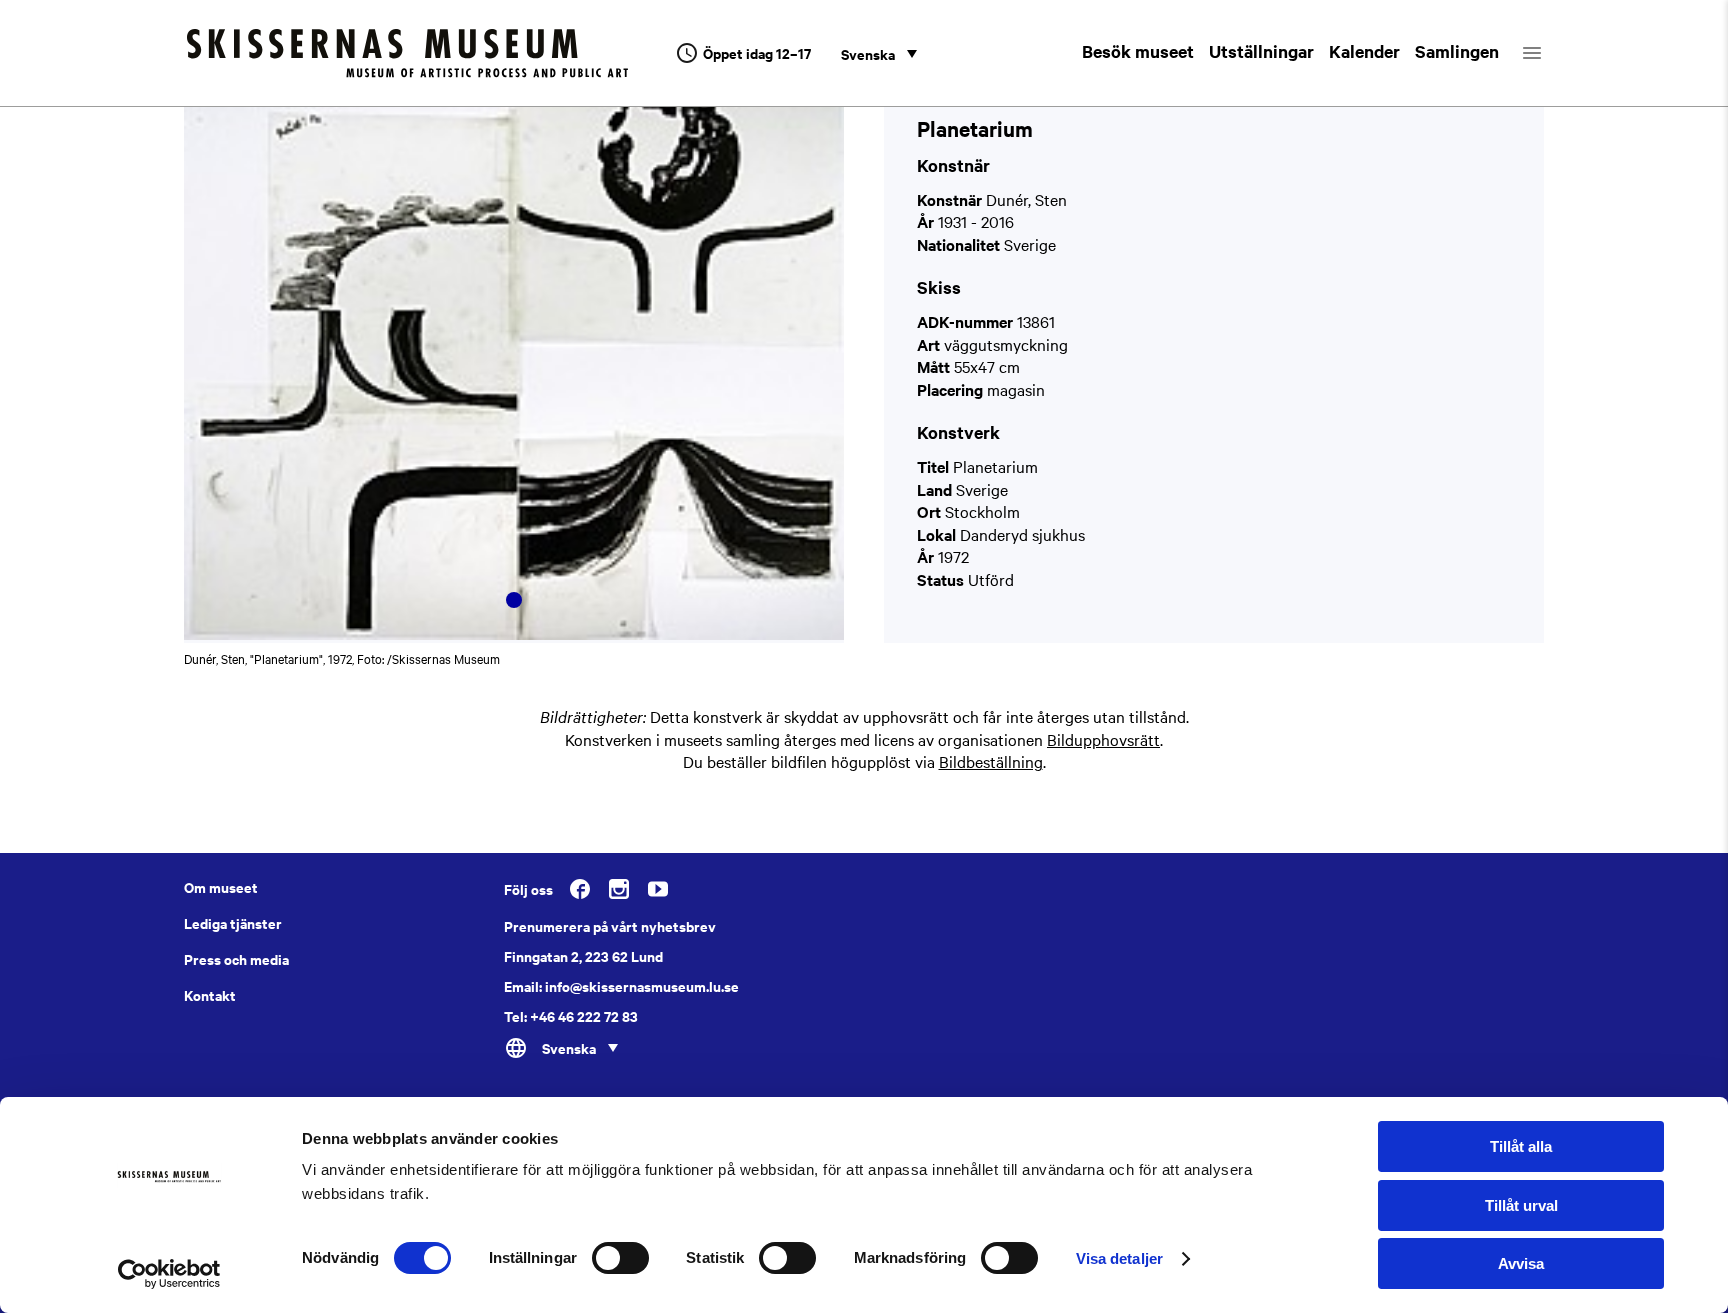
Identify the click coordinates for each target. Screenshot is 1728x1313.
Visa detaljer (1119, 1258)
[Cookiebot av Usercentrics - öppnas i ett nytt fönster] (169, 1274)
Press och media (236, 959)
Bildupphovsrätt (1103, 739)
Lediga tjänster (233, 923)
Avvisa (1521, 1263)
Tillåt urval (1521, 1205)
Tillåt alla (1521, 1146)
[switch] (620, 1258)
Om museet (221, 887)
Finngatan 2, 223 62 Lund (583, 956)
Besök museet (1138, 51)
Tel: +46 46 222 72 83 (571, 1016)
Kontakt (210, 995)
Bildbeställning (991, 761)
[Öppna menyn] (1549, 53)
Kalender (1364, 51)
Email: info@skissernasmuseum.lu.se (621, 986)
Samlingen (1457, 51)
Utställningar (1261, 51)
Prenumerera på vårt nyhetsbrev (610, 926)
